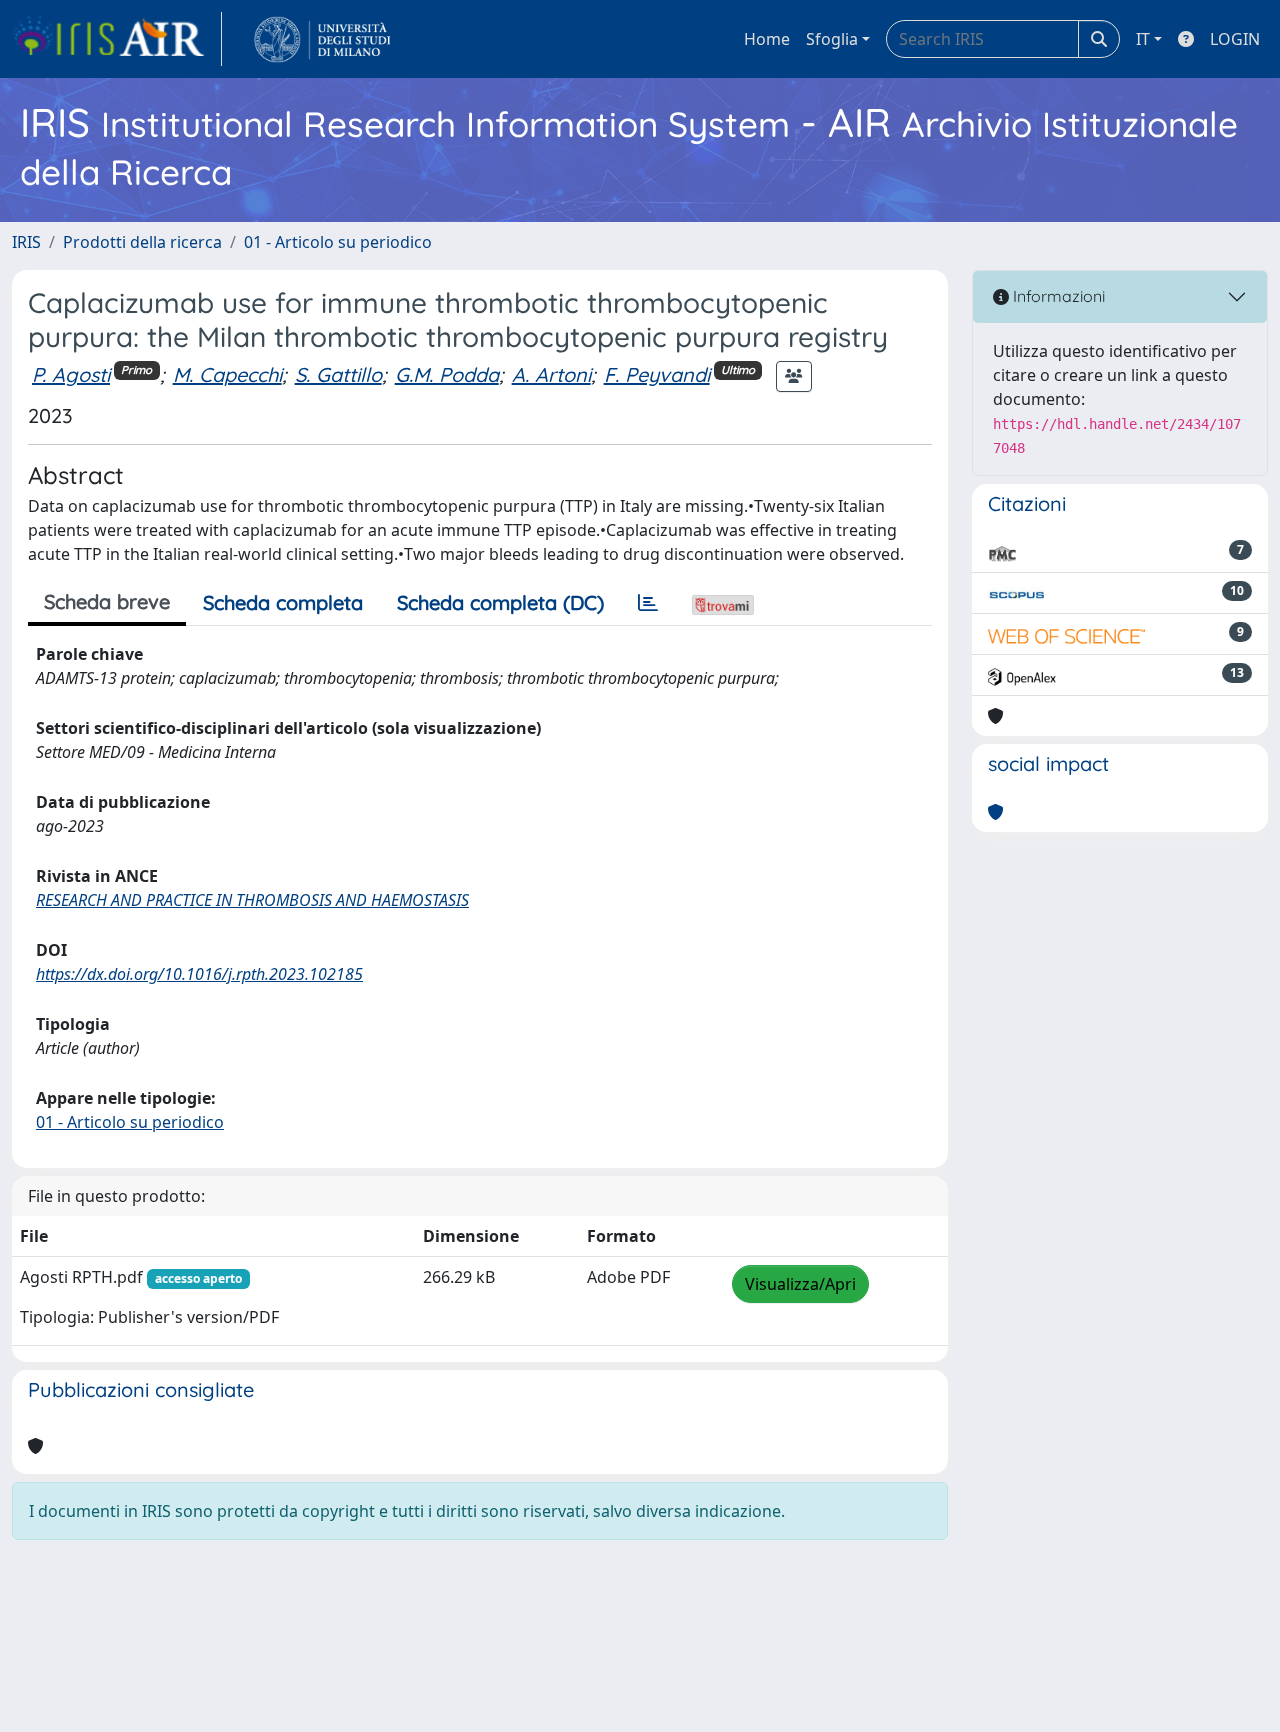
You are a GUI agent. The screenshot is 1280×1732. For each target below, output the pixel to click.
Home (767, 39)
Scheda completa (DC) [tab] (500, 602)
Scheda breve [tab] (107, 601)
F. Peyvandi (657, 374)
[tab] (648, 603)
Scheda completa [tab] (283, 602)
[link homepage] (117, 39)
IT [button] (1143, 39)
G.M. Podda (447, 374)
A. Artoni (551, 374)
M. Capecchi (227, 374)
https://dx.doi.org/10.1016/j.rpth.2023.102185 (199, 974)
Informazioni (1057, 296)
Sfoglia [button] (832, 39)
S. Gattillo (338, 374)
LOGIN (1235, 39)
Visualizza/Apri (800, 1284)
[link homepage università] (322, 39)
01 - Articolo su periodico (338, 242)
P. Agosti (71, 374)
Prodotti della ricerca (142, 242)
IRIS (26, 242)
